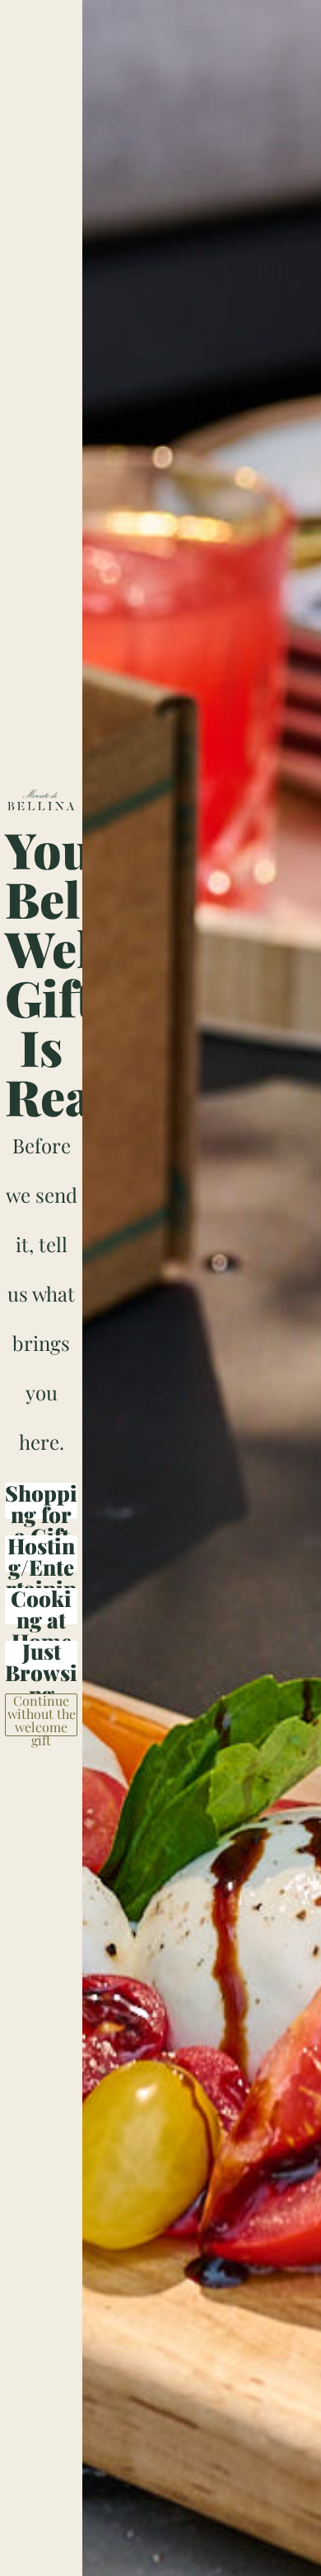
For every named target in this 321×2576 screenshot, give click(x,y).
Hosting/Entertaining (41, 1554)
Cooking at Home (41, 1606)
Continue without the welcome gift (42, 1715)
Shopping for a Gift (41, 1501)
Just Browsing (41, 1659)
